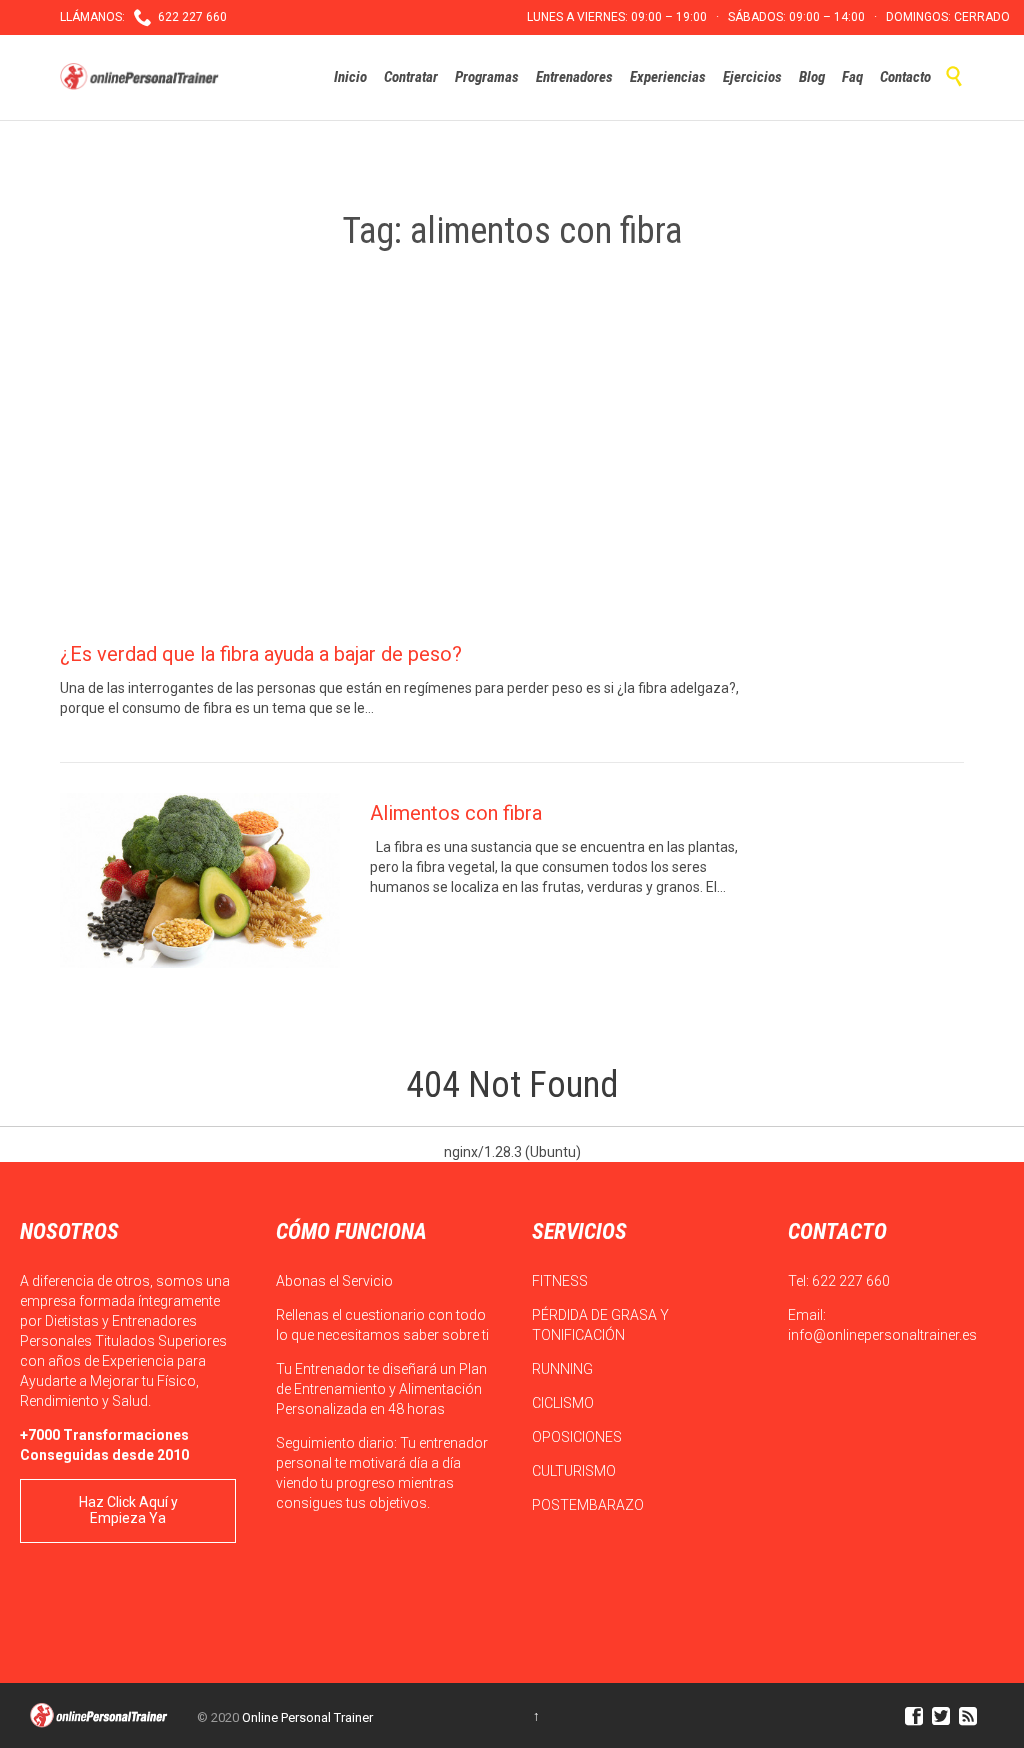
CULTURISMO (575, 1471)
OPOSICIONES (578, 1437)
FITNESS (561, 1281)
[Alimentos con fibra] (200, 880)
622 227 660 (851, 1281)
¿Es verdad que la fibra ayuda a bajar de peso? (261, 654)
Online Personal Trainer (307, 1717)
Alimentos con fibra (456, 813)
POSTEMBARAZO (589, 1505)
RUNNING (564, 1369)
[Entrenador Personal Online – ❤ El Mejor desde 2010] (142, 77)
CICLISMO (564, 1403)
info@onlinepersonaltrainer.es (882, 1335)
